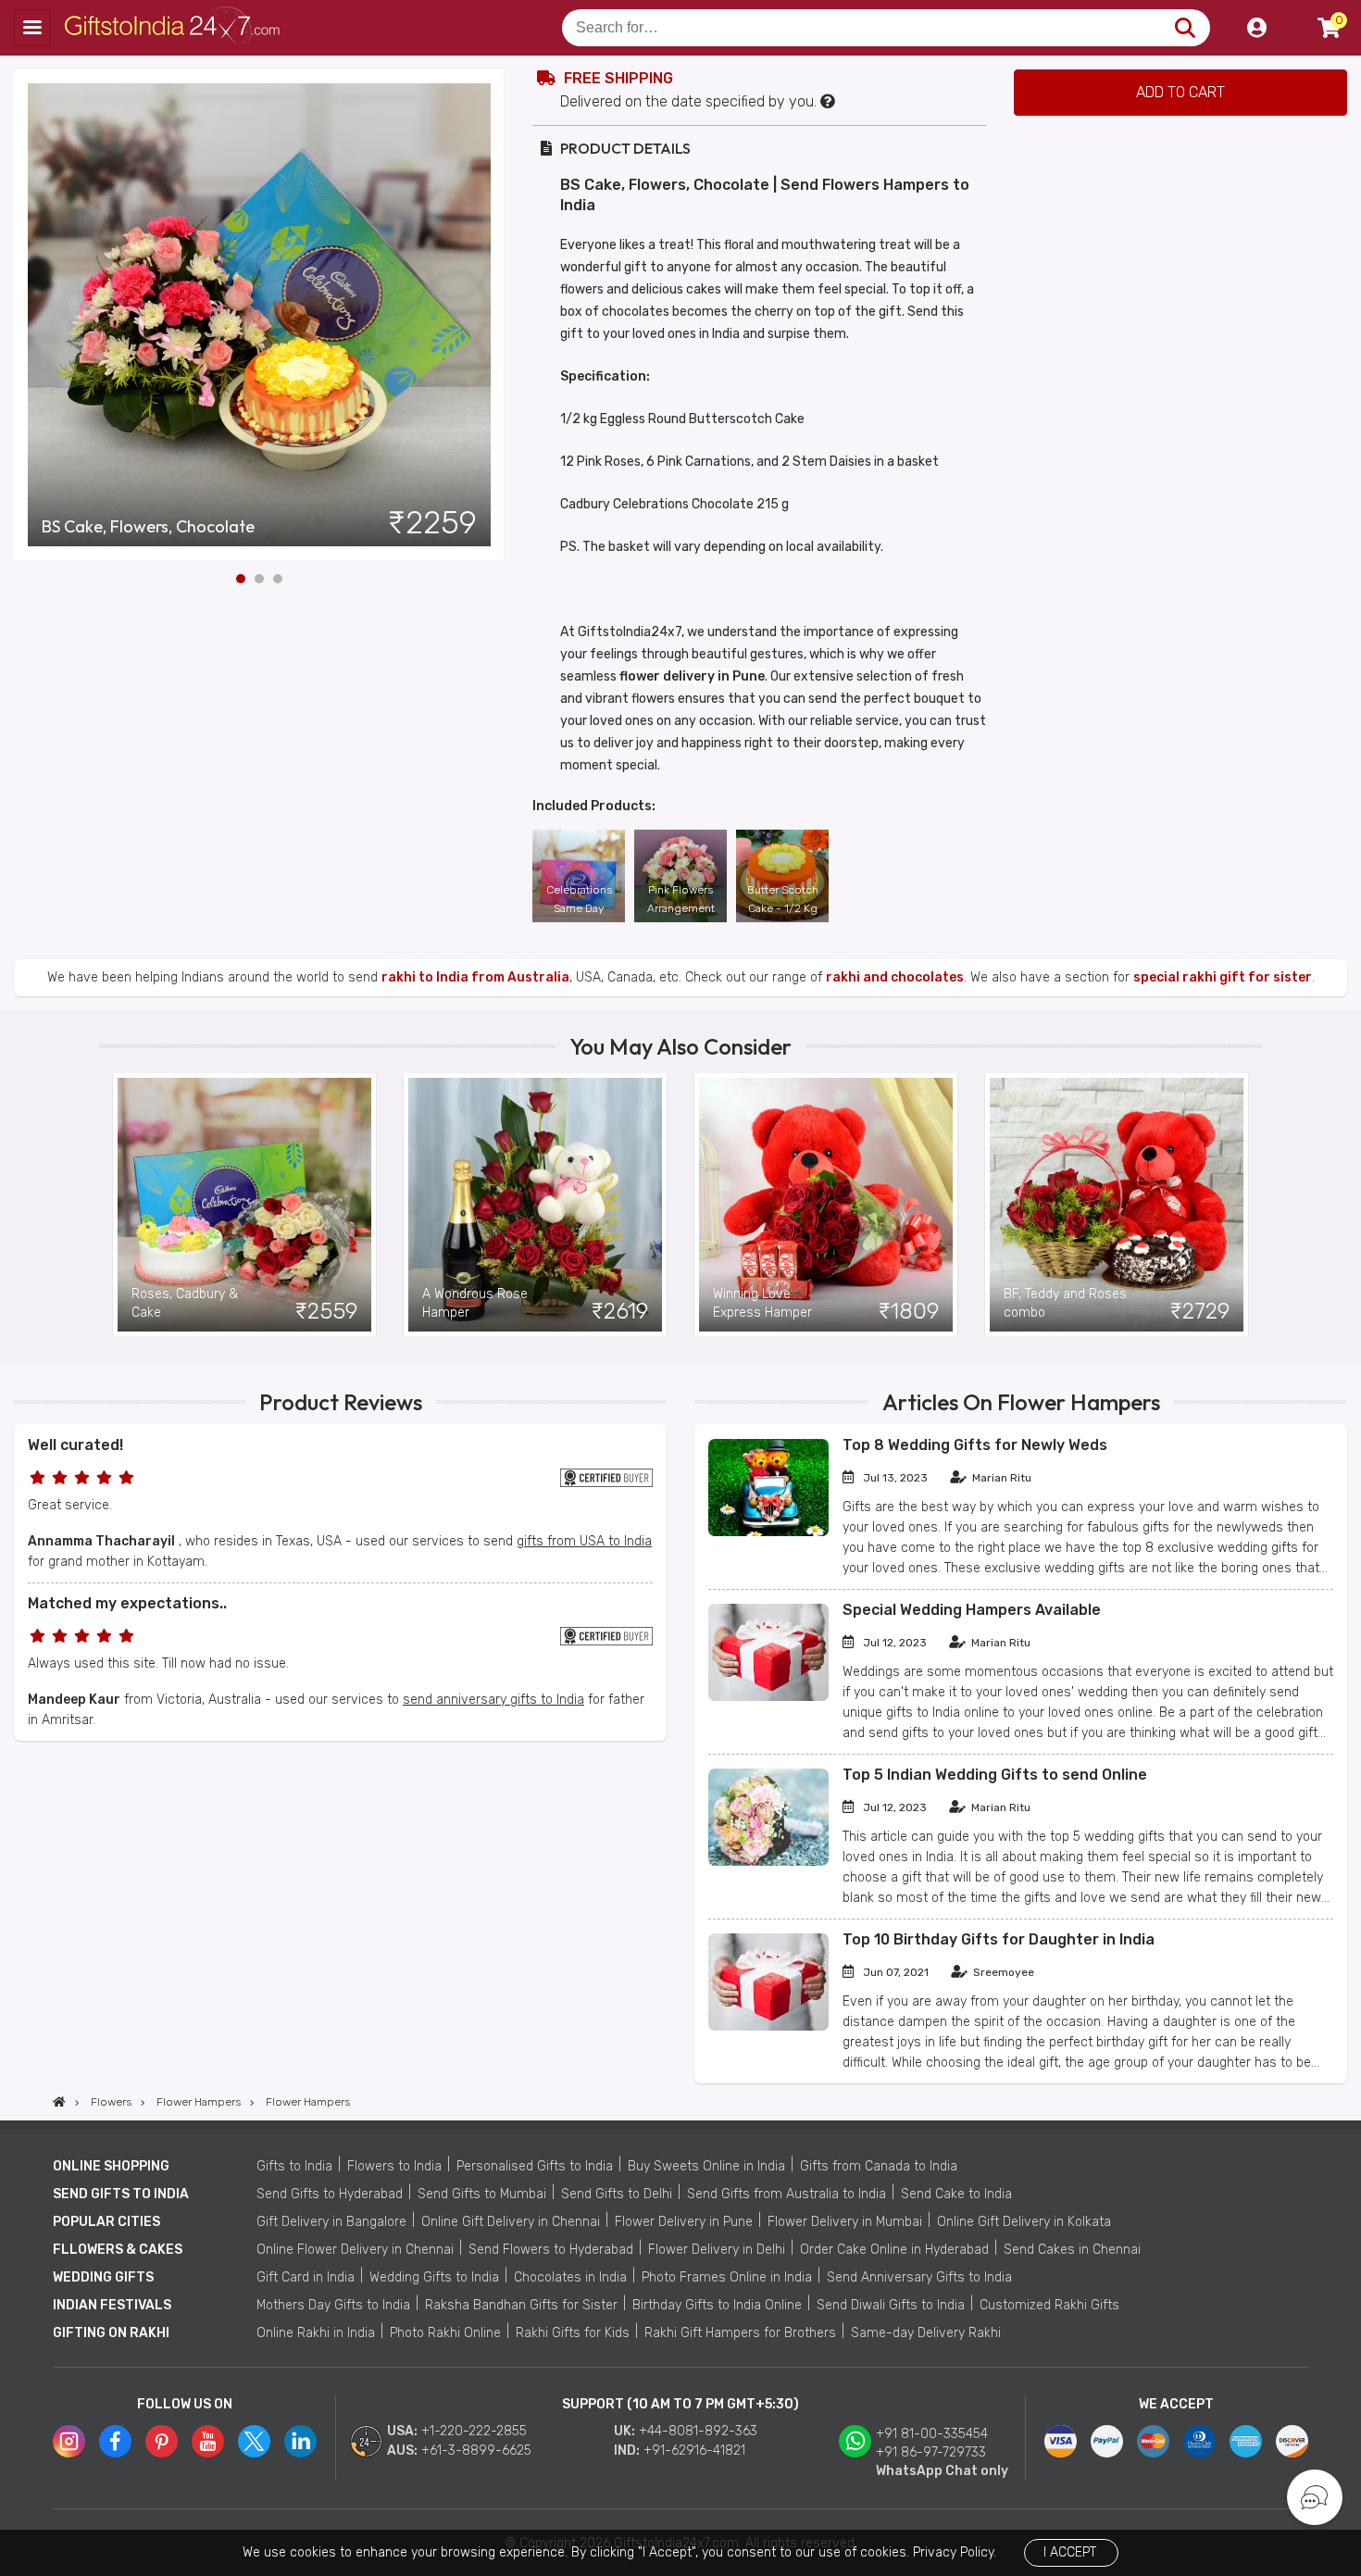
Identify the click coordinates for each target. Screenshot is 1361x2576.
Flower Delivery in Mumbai (845, 2222)
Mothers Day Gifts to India (333, 2305)
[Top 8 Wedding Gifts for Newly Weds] (768, 1532)
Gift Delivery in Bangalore (331, 2222)
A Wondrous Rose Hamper (475, 1303)
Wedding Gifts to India (434, 2277)
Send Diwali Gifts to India (891, 2305)
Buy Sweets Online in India (706, 2166)
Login (1256, 28)
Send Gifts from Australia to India (787, 2194)
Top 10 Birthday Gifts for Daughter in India (999, 1939)
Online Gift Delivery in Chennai (511, 2222)
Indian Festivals (112, 2305)
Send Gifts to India (121, 2194)
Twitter (254, 2441)
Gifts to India (294, 2166)
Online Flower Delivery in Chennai (355, 2250)
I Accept (1070, 2552)
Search (1185, 28)
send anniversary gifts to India (493, 1700)
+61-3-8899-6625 (476, 2451)
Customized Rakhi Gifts (1049, 2305)
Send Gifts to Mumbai (482, 2194)
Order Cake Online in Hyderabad (894, 2250)
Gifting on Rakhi (111, 2333)
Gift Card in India (306, 2277)
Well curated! (75, 1445)
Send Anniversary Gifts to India (919, 2277)
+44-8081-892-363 (698, 2431)
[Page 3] (278, 579)
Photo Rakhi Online (445, 2333)
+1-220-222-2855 (474, 2431)
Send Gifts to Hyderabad (330, 2194)
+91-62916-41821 (694, 2451)
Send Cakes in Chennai (1072, 2250)
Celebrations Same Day (579, 899)
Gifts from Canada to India (879, 2166)
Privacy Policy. (955, 2552)
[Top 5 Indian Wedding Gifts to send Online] (768, 1862)
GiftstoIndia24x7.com (177, 28)
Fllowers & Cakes (118, 2250)
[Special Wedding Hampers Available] (768, 1697)
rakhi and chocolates (895, 977)
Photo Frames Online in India (727, 2277)
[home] (59, 2102)
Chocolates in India (570, 2277)
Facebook (115, 2441)
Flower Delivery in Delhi (717, 2250)
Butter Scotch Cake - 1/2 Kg (783, 899)
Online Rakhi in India (316, 2333)
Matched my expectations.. (127, 1603)
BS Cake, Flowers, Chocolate (148, 527)
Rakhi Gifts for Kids (573, 2333)
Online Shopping (111, 2166)
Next (491, 315)
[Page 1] (241, 579)
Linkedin (300, 2441)
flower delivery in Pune (692, 676)
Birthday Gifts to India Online (717, 2305)
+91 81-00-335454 (932, 2434)
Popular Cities (106, 2222)
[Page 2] (259, 579)
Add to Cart (1180, 92)
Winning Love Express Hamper (762, 1303)
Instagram (69, 2441)
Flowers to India (394, 2166)
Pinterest (162, 2441)
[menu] (32, 28)
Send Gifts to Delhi (617, 2194)
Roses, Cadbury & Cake (185, 1303)
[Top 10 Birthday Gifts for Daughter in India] (768, 2026)
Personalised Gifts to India (535, 2166)
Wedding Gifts (103, 2277)
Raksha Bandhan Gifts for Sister (521, 2305)
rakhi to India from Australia (475, 977)
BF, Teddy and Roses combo (1065, 1303)
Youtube (208, 2441)
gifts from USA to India (584, 1541)
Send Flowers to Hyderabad (551, 2250)
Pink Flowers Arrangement (681, 899)
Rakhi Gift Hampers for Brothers (740, 2333)
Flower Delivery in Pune (684, 2222)
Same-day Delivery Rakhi (926, 2333)
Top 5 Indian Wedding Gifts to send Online (995, 1775)
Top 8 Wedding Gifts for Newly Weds (975, 1445)
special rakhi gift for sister (1223, 977)
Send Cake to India (956, 2194)
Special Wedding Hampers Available (972, 1610)
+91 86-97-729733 (931, 2452)
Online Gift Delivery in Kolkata (1024, 2222)
